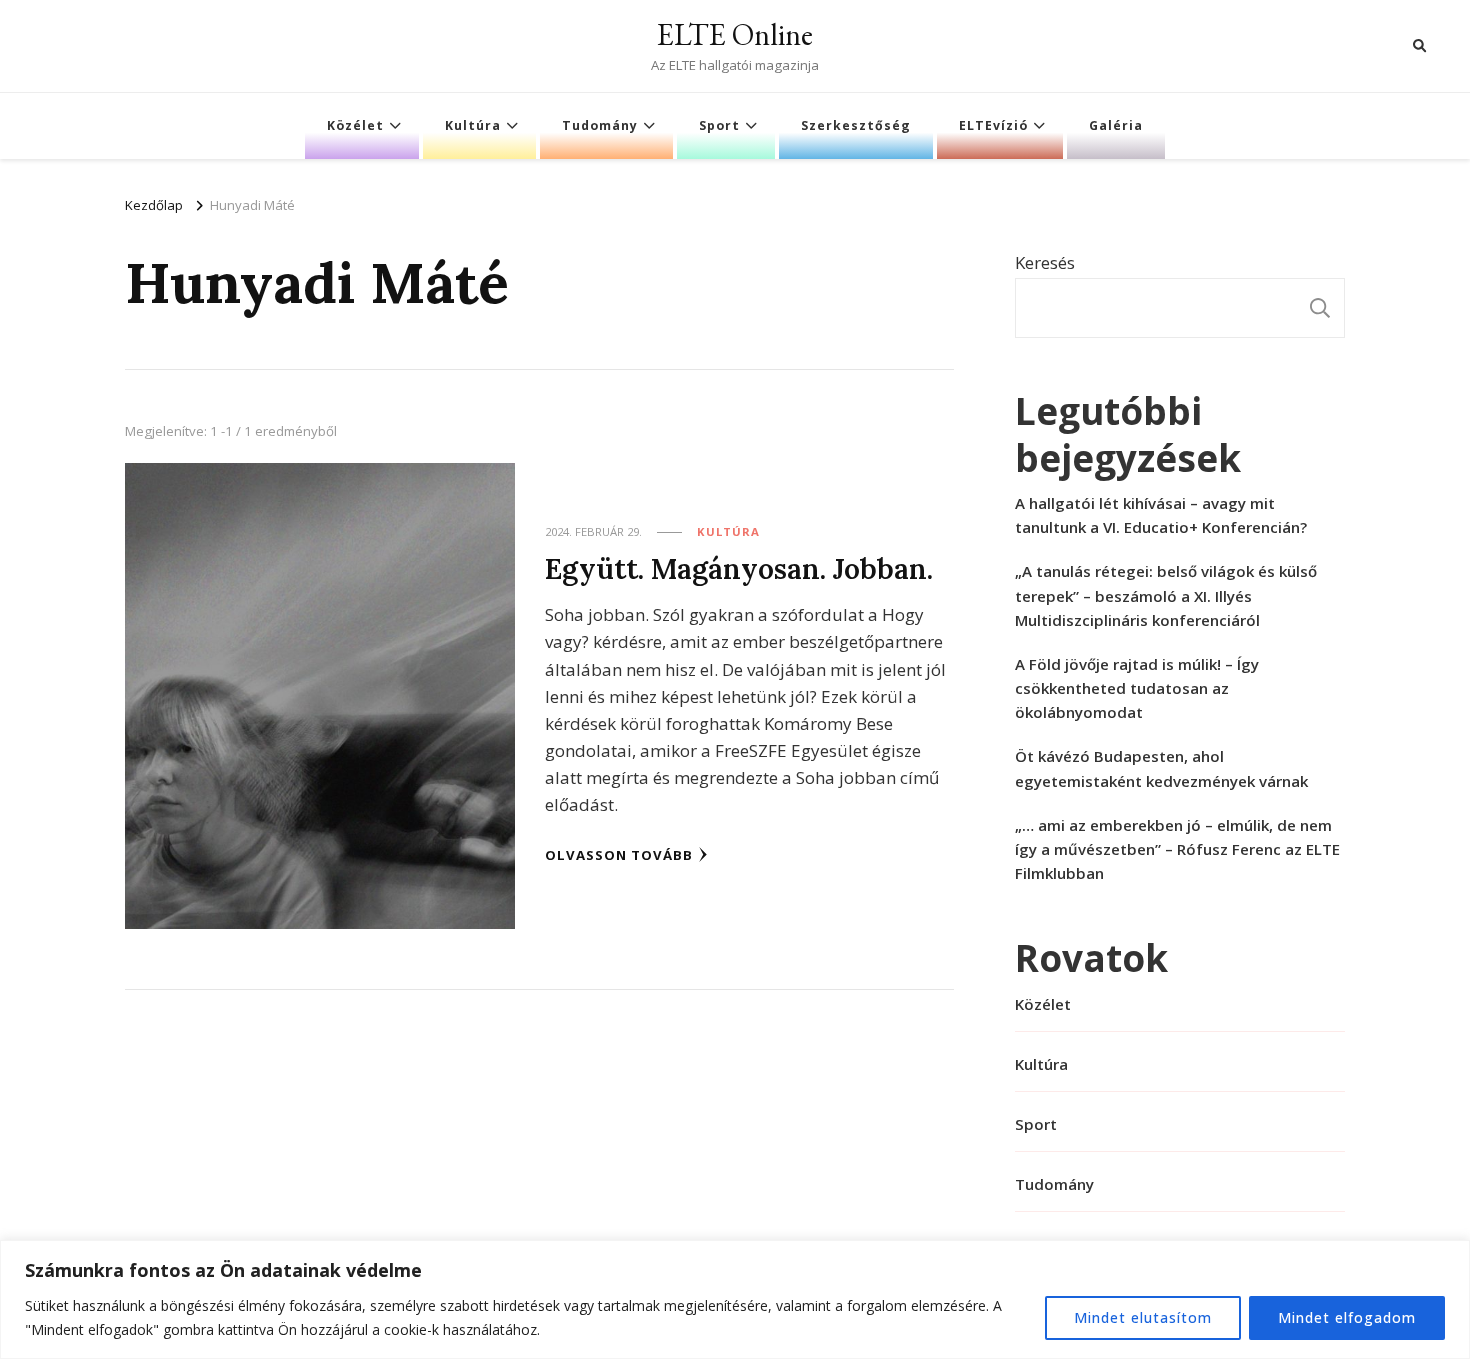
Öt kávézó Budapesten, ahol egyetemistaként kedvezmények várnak (1161, 768)
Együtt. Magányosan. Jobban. (739, 568)
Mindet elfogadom (1347, 1317)
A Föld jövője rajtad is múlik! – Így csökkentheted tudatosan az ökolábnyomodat (1137, 688)
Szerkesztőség (856, 125)
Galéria (1116, 125)
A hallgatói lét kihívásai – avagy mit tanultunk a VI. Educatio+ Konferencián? (1161, 515)
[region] (735, 1299)
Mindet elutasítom (1143, 1317)
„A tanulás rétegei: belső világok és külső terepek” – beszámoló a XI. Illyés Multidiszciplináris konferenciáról (1166, 595)
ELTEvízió (993, 125)
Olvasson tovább (619, 855)
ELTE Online (735, 34)
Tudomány (600, 125)
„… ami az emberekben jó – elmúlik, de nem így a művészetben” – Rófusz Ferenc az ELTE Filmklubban (1177, 849)
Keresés (1045, 262)
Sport (719, 125)
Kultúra (473, 125)
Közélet (355, 125)
